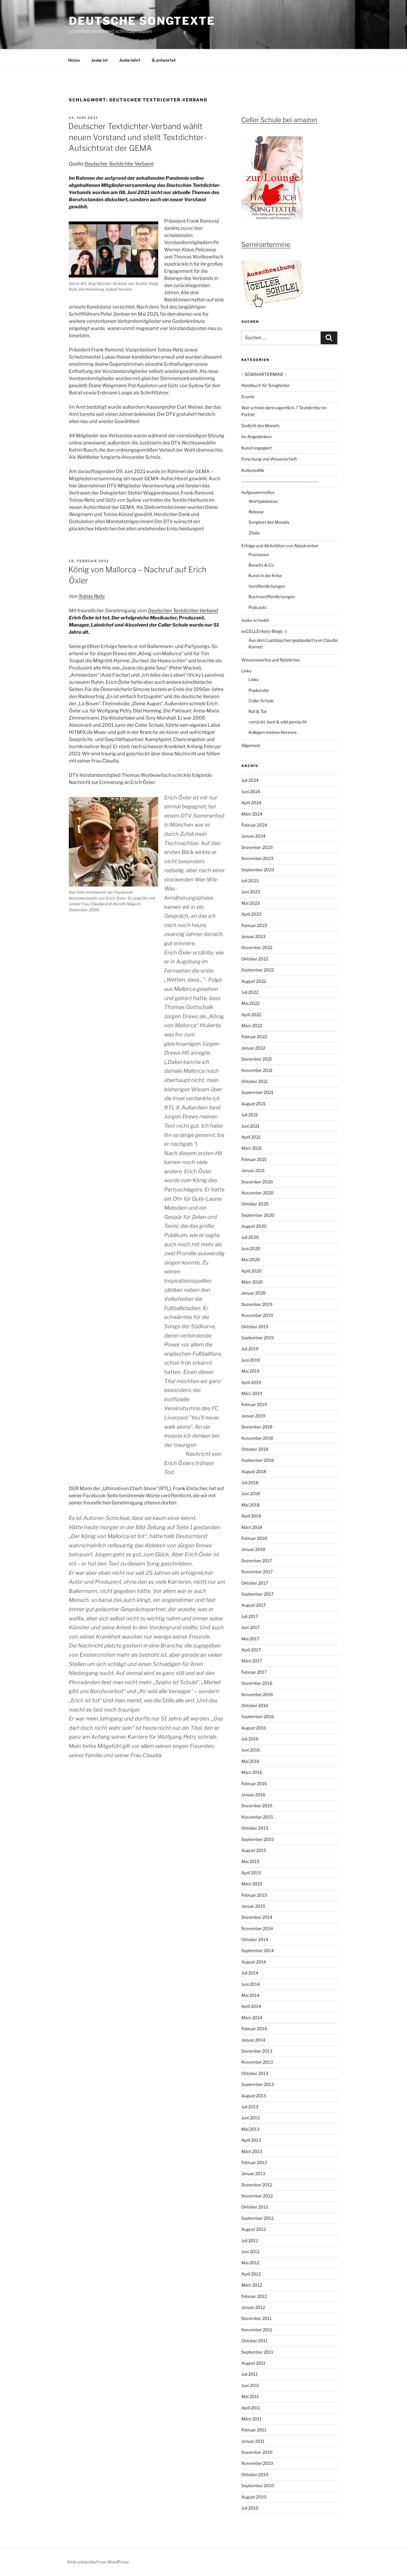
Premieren (259, 555)
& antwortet (164, 60)
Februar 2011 (254, 2430)
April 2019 (251, 1382)
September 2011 (257, 2352)
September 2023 (258, 870)
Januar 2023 (253, 936)
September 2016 (258, 1716)
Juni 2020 (251, 1249)
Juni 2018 (251, 1494)
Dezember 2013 (257, 2051)
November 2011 (257, 2330)
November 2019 (257, 1315)
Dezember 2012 (257, 2185)
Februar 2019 (254, 1404)
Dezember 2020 (257, 1182)
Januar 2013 (253, 2173)
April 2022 (251, 1015)
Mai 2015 (250, 1861)
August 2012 (254, 2229)
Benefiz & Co (261, 565)
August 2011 (253, 2363)
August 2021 (254, 1104)
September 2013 (258, 2084)
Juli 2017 (250, 1616)
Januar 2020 (254, 1293)
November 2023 (257, 858)
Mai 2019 (250, 1371)
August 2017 (254, 1605)
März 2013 (252, 2151)
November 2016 (257, 1694)
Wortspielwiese (263, 501)
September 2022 (258, 970)
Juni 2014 (251, 1984)
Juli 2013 (250, 2107)
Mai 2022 (250, 1003)
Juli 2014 (250, 1973)
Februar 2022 (254, 1037)
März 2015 (252, 1884)
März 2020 (252, 1282)
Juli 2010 (250, 2508)
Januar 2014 (253, 2040)
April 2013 (251, 2140)
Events (248, 397)
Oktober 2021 (255, 1081)
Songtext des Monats (269, 522)
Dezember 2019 (257, 1304)
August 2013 (254, 2096)
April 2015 (251, 1873)
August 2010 (254, 2497)
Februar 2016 (254, 1784)
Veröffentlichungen (267, 586)
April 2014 (251, 2006)
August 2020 (254, 1226)
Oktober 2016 (255, 1705)
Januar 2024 (253, 836)
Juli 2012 (250, 2241)
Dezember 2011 (257, 2318)
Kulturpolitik (253, 470)
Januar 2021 (253, 1170)
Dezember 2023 (257, 847)
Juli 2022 (250, 992)
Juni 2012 (250, 2252)
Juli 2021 (250, 1115)
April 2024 (251, 803)
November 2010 (257, 2463)
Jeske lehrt (130, 60)
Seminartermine (266, 244)
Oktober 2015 (255, 1828)
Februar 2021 (254, 1159)
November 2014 (257, 1928)
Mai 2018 (250, 1505)
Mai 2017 (250, 1639)
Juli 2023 (250, 881)
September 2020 (258, 1215)
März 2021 (252, 1148)
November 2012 (257, 2196)
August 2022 (254, 981)
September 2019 (258, 1338)
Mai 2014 (250, 1995)
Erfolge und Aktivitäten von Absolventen (280, 546)
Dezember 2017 (257, 1561)
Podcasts (257, 607)
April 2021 (251, 1137)
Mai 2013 (250, 2129)
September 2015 (258, 1839)
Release (256, 512)
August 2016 (254, 1728)
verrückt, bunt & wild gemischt (278, 722)
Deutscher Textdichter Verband (119, 164)
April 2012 (251, 2274)
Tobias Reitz (92, 596)
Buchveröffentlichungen (272, 597)
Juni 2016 (251, 1750)
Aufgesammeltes (258, 492)
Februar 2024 (254, 825)
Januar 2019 (253, 1416)
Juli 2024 (250, 780)
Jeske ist (100, 60)
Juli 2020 (250, 1237)
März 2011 (251, 2419)
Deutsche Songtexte (142, 21)
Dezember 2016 (257, 1683)
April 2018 (251, 1516)
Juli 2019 (250, 1349)
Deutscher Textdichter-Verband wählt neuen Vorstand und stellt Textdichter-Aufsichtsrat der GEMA (137, 137)
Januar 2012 (253, 2307)
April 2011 (251, 2408)
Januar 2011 (253, 2441)
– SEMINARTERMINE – (264, 374)
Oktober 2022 (255, 959)
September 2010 (258, 2486)
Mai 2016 (250, 1761)
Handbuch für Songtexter (265, 385)
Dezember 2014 (257, 1917)
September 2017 (257, 1594)
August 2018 (254, 1471)
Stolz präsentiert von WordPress (98, 2562)
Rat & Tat (258, 711)
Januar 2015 (253, 1906)
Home (74, 60)
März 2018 (252, 1527)
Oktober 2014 (255, 1939)
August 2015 (254, 1850)
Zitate (254, 533)
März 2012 (252, 2285)
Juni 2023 (251, 892)
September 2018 (258, 1460)
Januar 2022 (253, 1048)
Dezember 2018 (257, 1427)
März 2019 (252, 1393)
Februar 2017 (254, 1672)
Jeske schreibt (255, 620)
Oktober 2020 (255, 1204)
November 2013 (257, 2062)
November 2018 (257, 1438)
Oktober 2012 (255, 2207)
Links (246, 671)
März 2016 (252, 1772)
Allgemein (251, 745)
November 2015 (257, 1817)
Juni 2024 (251, 792)
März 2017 (252, 1661)
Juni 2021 (250, 1126)
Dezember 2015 (257, 1806)
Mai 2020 (251, 1260)
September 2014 (258, 1950)
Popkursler (259, 690)
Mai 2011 (250, 2396)
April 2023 (251, 914)
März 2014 (252, 2018)
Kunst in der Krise (265, 575)
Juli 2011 (250, 2374)
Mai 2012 (250, 2263)
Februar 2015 (254, 1895)
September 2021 (257, 1092)
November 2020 (257, 1193)
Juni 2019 (251, 1360)
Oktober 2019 (255, 1327)
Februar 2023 (254, 925)
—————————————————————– (280, 481)
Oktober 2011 (254, 2341)
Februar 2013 (254, 2162)
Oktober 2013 (255, 2073)
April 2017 (251, 1650)
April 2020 (251, 1271)
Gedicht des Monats (260, 426)
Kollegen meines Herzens (272, 732)
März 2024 (252, 814)
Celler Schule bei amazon (279, 120)
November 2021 (257, 1070)
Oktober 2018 (255, 1449)
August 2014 (254, 1962)
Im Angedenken (257, 437)
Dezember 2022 (257, 947)
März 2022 (252, 1026)
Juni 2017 (250, 1627)
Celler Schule (261, 701)
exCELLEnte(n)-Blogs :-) (264, 631)
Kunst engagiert (257, 448)
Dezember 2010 (257, 2452)
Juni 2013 (251, 2118)
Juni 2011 (250, 2385)
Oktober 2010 (255, 2475)
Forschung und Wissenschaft (269, 459)
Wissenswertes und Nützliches (271, 660)
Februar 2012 (254, 2296)
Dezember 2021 (257, 1059)
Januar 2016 (253, 1795)
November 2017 (257, 1572)
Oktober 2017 (255, 1583)
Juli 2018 (250, 1482)
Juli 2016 (250, 1739)
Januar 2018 (253, 1549)
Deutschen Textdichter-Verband (183, 611)
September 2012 (257, 2218)
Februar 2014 (254, 2029)
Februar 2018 (254, 1538)
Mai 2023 (251, 903)
